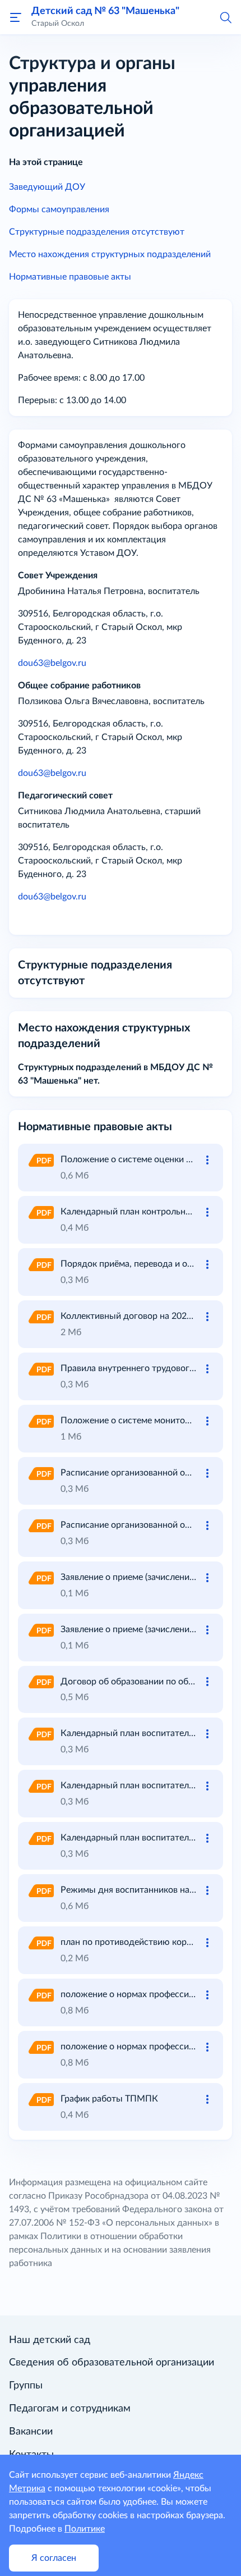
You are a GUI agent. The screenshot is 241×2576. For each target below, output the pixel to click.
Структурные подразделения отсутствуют (97, 232)
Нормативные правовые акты (70, 277)
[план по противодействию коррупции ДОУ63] (40, 1942)
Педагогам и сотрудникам (70, 2409)
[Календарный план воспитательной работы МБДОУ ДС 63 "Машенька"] (40, 1733)
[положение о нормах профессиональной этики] (40, 1994)
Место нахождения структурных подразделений (110, 254)
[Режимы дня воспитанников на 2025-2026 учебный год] (40, 1890)
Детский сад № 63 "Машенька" (105, 11)
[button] (225, 17)
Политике (85, 2529)
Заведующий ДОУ (47, 187)
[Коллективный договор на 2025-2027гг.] (40, 1316)
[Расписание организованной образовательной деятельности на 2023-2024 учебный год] (40, 1525)
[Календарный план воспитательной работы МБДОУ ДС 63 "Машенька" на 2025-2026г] (40, 1838)
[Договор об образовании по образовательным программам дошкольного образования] (40, 1682)
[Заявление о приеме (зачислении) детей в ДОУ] (40, 1577)
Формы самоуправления (59, 209)
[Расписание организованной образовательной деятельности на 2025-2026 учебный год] (40, 1473)
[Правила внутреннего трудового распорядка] (40, 1368)
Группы (26, 2386)
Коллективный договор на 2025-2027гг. (143, 1316)
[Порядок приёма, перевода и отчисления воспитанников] (40, 1264)
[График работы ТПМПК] (40, 2099)
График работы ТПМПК (109, 2099)
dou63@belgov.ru (52, 663)
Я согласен (54, 2558)
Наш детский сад (50, 2340)
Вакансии (31, 2432)
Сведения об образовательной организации (112, 2363)
